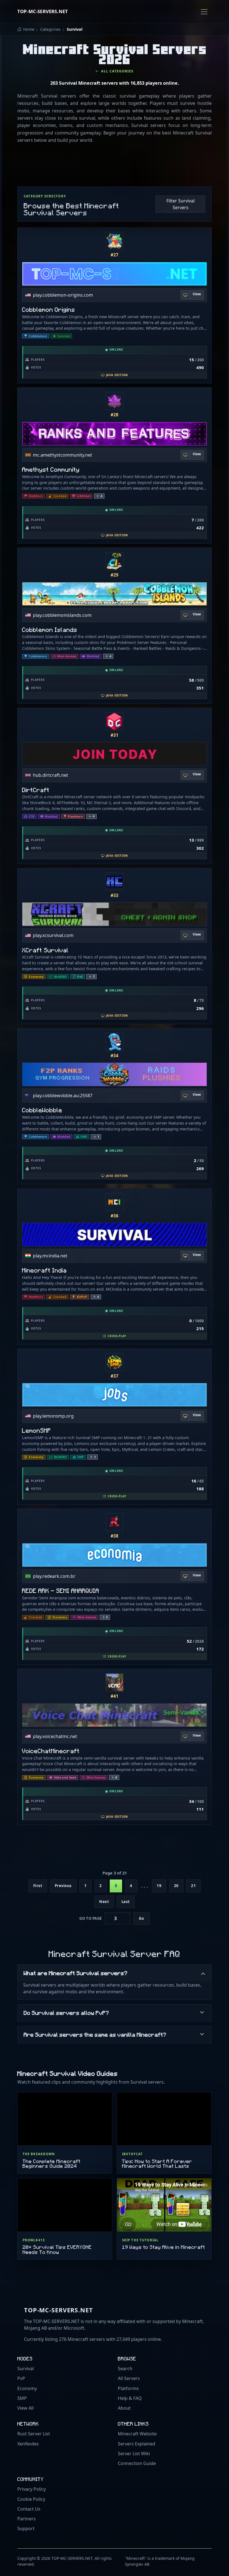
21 (193, 1886)
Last (126, 1902)
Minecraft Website (137, 2434)
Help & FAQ (130, 2398)
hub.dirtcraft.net (51, 775)
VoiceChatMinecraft (51, 1751)
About (124, 2408)
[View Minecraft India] (115, 1202)
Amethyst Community (51, 469)
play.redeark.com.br (54, 1576)
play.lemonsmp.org (53, 1416)
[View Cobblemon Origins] (115, 241)
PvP (21, 2378)
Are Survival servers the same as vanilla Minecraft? (95, 2034)
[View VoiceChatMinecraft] (115, 1682)
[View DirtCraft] (115, 721)
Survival (26, 2369)
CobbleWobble (42, 1110)
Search (125, 2369)
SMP (22, 2398)
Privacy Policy (32, 2489)
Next (104, 1902)
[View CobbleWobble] (115, 1042)
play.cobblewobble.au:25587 (63, 1095)
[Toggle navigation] (204, 12)
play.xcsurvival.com (53, 935)
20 (176, 1886)
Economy (27, 2388)
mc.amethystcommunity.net (63, 455)
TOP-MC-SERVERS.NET (43, 11)
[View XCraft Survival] (115, 882)
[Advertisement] (119, 166)
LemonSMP (37, 1430)
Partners (27, 2519)
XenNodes (28, 2444)
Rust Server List (34, 2434)
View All (25, 2408)
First (38, 1886)
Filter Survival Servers (181, 204)
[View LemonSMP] (115, 1362)
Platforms (128, 2388)
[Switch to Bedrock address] (185, 1256)
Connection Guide (137, 2463)
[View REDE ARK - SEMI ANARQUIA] (115, 1522)
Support (26, 2528)
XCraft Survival (45, 950)
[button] (99, 496)
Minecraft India (44, 1270)
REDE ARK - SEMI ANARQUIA (61, 1591)
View (197, 294)
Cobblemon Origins (49, 309)
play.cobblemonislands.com (62, 615)
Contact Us (29, 2509)
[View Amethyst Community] (115, 401)
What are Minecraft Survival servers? (76, 1973)
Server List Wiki (134, 2454)
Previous (63, 1886)
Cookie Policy (31, 2499)
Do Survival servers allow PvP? (66, 2013)
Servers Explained (137, 2444)
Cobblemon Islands (50, 630)
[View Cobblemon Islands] (115, 561)
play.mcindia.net (50, 1256)
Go (141, 1918)
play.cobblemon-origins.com (63, 295)
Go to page (90, 1918)
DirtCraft (36, 790)
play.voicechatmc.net (55, 1736)
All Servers (129, 2378)
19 (159, 1886)
